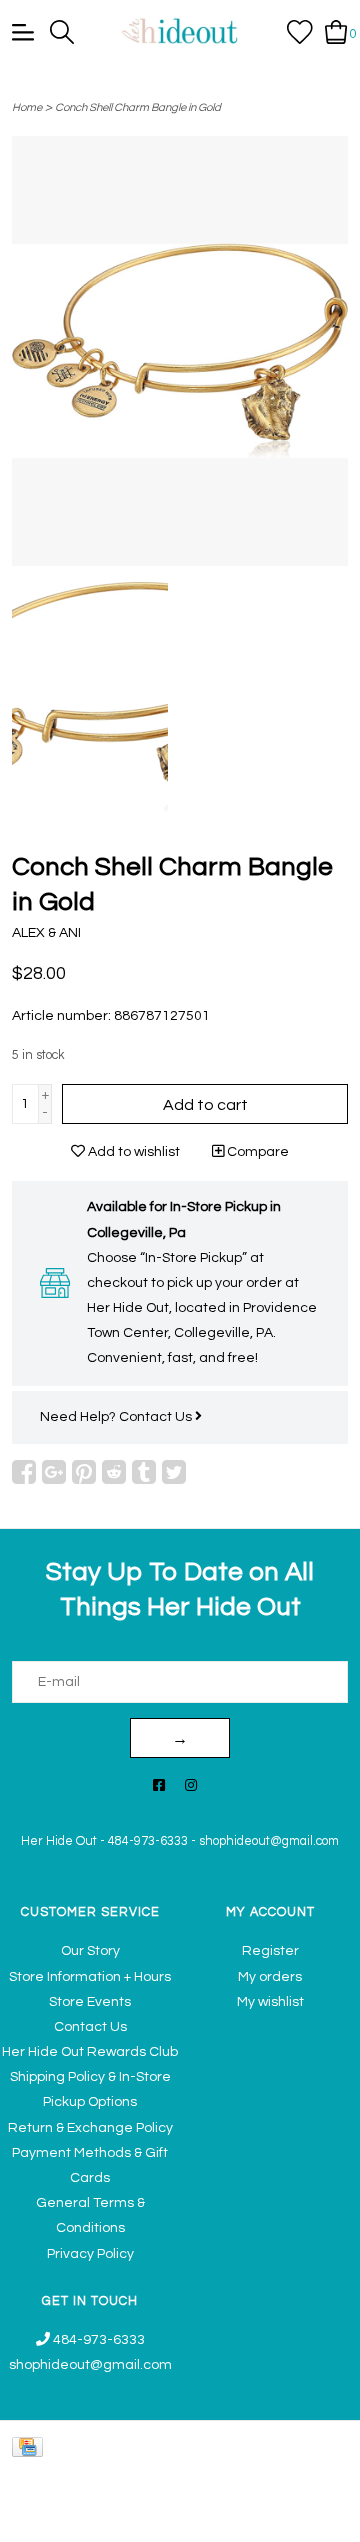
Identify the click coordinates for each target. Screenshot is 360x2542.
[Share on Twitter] (174, 1472)
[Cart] (336, 31)
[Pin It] (84, 1472)
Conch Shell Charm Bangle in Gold (138, 107)
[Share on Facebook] (24, 1472)
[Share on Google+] (54, 1472)
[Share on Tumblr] (144, 1472)
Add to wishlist (132, 1152)
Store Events (90, 2002)
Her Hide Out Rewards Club (90, 2052)
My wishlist (270, 2002)
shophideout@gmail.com (269, 1841)
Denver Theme (158, 2516)
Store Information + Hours (90, 1977)
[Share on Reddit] (114, 1472)
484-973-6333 (148, 1841)
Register (270, 1951)
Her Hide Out (59, 1841)
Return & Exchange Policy (90, 2128)
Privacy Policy (90, 2254)
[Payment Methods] (31, 2446)
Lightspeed (315, 2516)
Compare (256, 1152)
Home (27, 107)
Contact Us (157, 1417)
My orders (270, 1977)
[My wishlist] (300, 31)
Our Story (90, 1951)
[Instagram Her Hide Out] (191, 1786)
